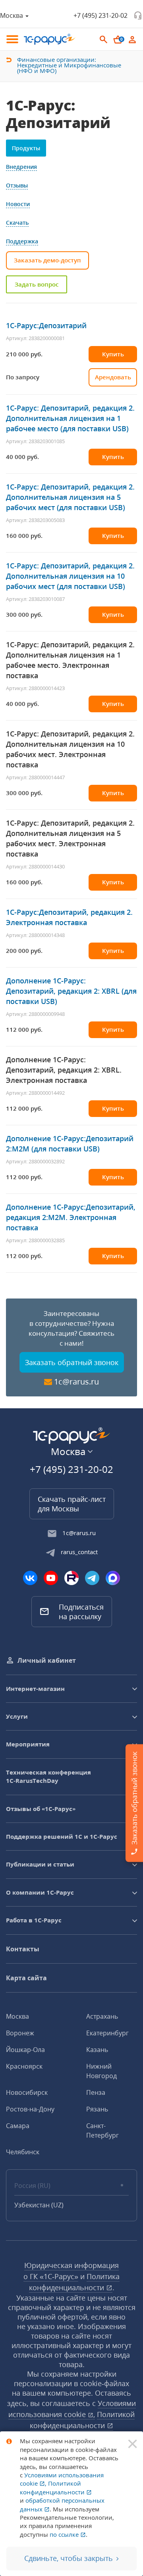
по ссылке (65, 2534)
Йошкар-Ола (25, 2050)
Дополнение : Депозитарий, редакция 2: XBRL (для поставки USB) (71, 991)
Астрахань (102, 2016)
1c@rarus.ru (76, 1382)
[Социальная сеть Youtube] (51, 1578)
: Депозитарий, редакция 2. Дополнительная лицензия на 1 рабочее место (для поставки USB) (70, 418)
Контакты (23, 1949)
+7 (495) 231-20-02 (100, 15)
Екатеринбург (107, 2033)
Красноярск (24, 2066)
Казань (97, 2050)
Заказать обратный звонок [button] (72, 1362)
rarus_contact (79, 1552)
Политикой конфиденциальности (53, 2487)
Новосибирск (27, 2092)
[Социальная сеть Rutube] (71, 1578)
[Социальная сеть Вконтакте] (30, 1578)
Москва (17, 2016)
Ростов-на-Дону (30, 2109)
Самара (18, 2126)
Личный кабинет (47, 1660)
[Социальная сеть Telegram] (92, 1578)
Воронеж (20, 2033)
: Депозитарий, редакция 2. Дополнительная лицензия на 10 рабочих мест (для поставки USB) (70, 576)
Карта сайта (26, 1978)
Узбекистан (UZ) (39, 2205)
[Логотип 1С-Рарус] (50, 39)
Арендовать (113, 377)
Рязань (97, 2109)
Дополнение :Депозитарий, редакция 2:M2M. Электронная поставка (71, 1217)
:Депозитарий (46, 325)
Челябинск (23, 2152)
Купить (113, 354)
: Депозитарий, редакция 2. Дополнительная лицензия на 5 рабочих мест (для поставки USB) (70, 497)
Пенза (96, 2092)
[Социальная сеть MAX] (113, 1578)
